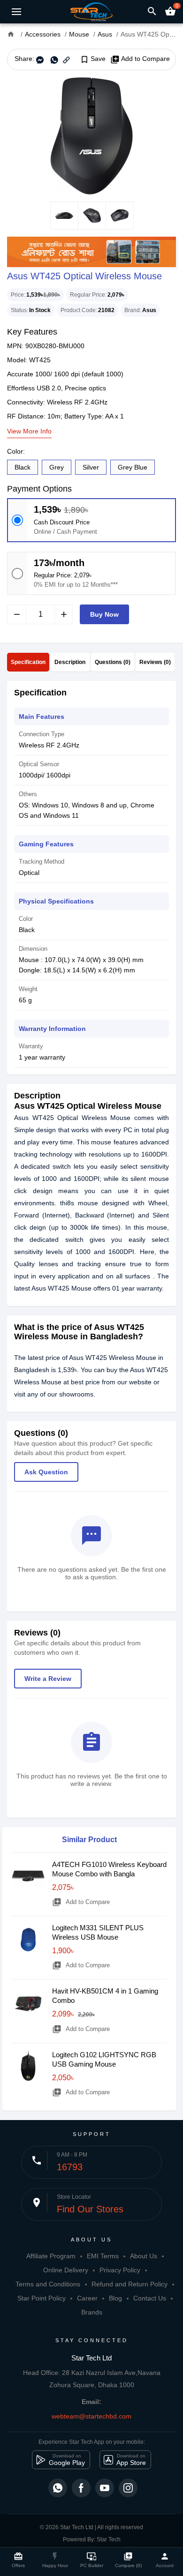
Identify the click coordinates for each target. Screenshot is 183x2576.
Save (93, 59)
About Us (144, 2256)
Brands (92, 2312)
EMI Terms (103, 2256)
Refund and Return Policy (130, 2284)
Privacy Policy (120, 2270)
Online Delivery (66, 2270)
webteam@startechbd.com (91, 2416)
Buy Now (104, 614)
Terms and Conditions (48, 2284)
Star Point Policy (42, 2298)
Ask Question (46, 1472)
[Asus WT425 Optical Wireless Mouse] (91, 136)
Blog (115, 2298)
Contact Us (150, 2298)
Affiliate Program (51, 2256)
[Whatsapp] (58, 2488)
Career (87, 2298)
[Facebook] (81, 2488)
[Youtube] (105, 2488)
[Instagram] (128, 2488)
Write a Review (48, 1679)
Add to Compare (140, 59)
